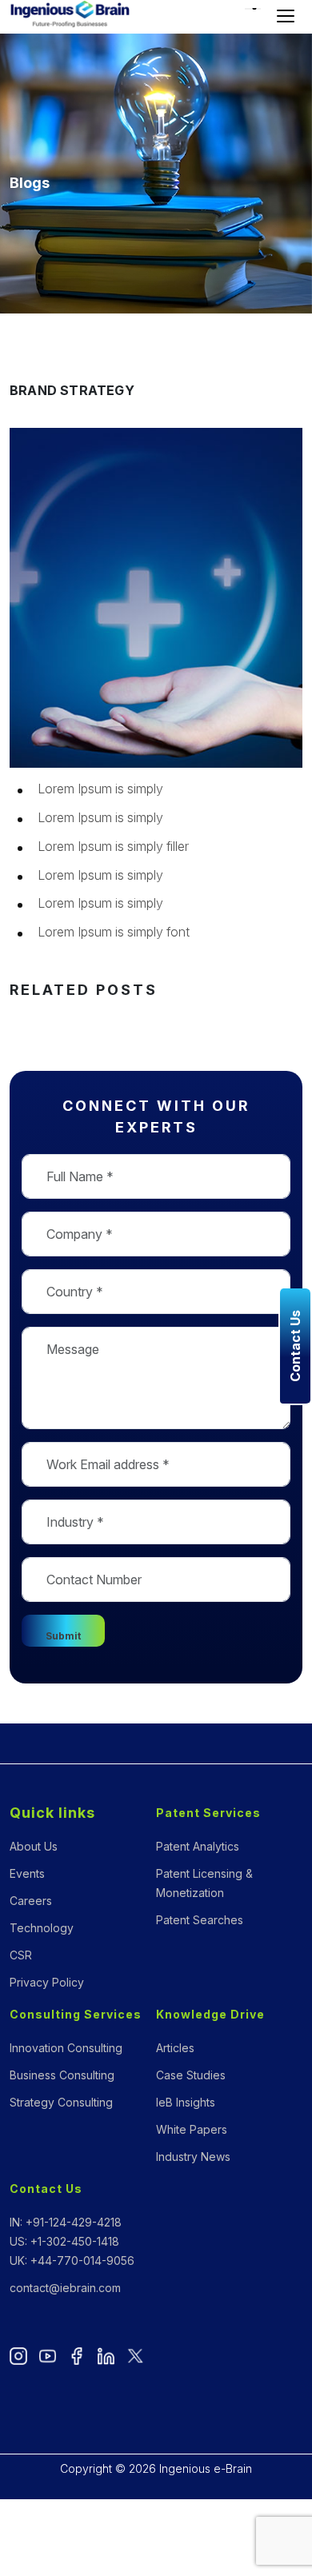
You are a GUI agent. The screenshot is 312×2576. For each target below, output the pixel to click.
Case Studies (191, 2075)
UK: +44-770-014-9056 (72, 2260)
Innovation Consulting (66, 2048)
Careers (31, 1901)
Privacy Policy (47, 1982)
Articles (175, 2048)
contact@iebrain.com (65, 2288)
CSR (21, 1955)
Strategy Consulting (61, 2102)
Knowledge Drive (210, 2014)
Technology (42, 1928)
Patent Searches (200, 1920)
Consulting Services (76, 2014)
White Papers (192, 2129)
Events (27, 1873)
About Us (34, 1846)
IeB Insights (186, 2102)
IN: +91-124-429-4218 (66, 2222)
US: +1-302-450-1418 (64, 2241)
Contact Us (46, 2189)
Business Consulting (62, 2075)
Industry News (193, 2157)
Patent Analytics (198, 1846)
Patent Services (208, 1813)
